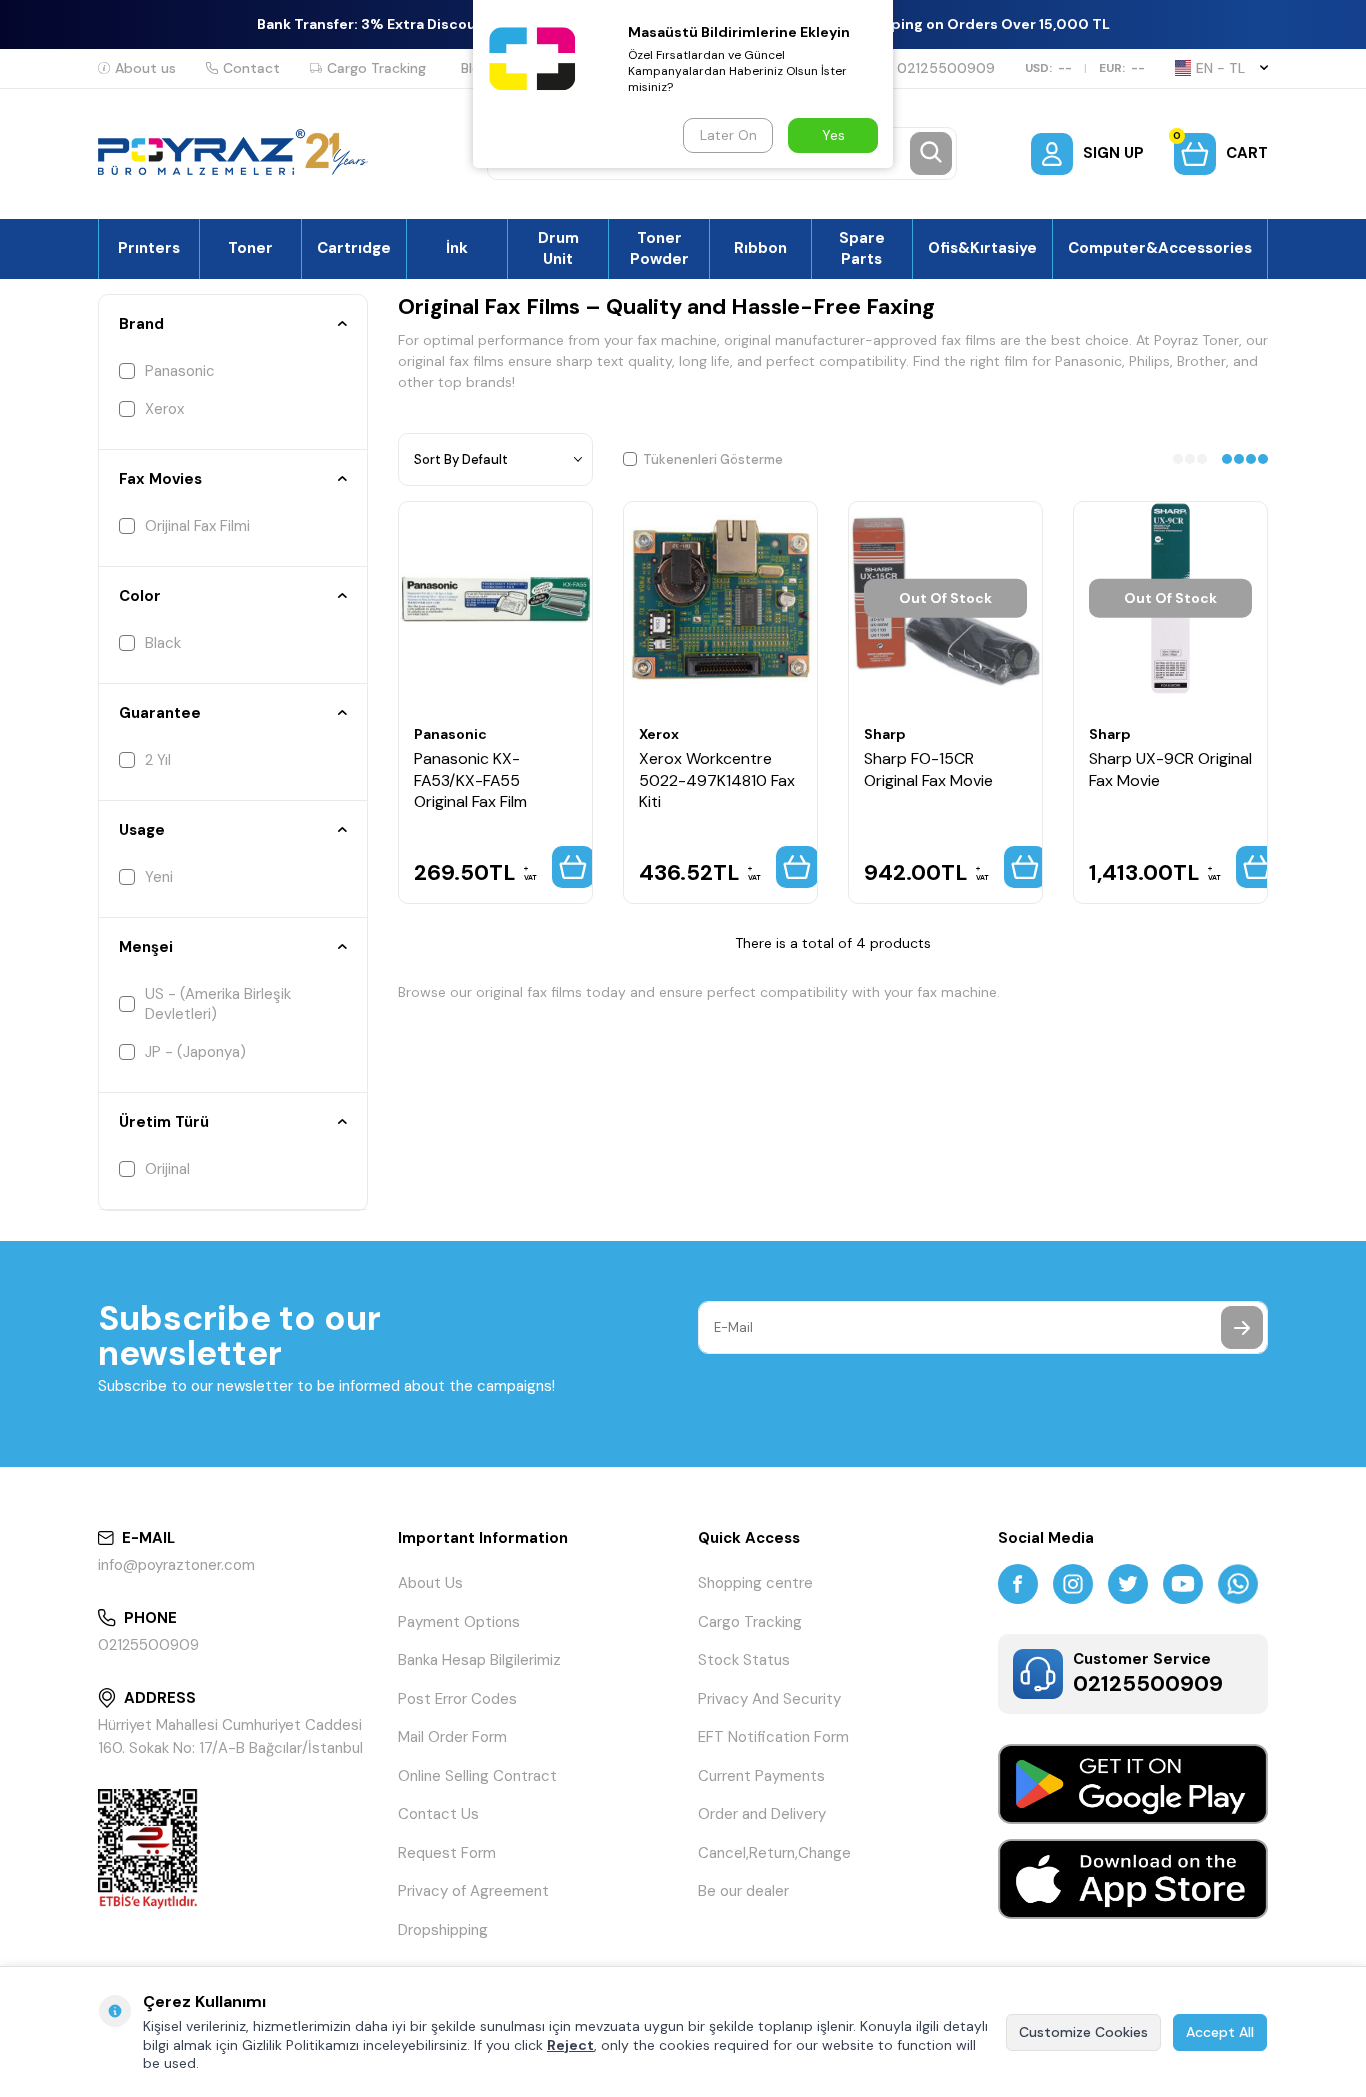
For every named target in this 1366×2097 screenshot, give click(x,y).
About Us (430, 1583)
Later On (728, 135)
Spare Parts (862, 248)
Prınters (149, 248)
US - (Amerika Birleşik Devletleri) (218, 1004)
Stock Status (744, 1660)
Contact (251, 68)
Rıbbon (760, 248)
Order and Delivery (762, 1814)
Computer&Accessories (1160, 248)
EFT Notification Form (773, 1737)
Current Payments (761, 1776)
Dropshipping (443, 1930)
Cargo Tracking (376, 68)
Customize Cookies (1083, 2032)
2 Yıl (158, 760)
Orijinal (167, 1169)
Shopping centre (755, 1583)
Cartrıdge (354, 248)
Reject (570, 2045)
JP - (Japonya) (195, 1052)
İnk (457, 248)
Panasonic (180, 371)
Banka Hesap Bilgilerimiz (479, 1660)
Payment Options (459, 1622)
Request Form (447, 1853)
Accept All (1220, 2032)
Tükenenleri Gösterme (713, 459)
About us (145, 68)
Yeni (159, 877)
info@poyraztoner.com (176, 1565)
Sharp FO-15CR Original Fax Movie (928, 769)
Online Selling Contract (477, 1776)
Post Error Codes (457, 1699)
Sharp (885, 734)
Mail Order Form (452, 1737)
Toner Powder (659, 248)
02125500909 (946, 68)
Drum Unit (558, 248)
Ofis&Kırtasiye (982, 248)
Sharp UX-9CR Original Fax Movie (1170, 769)
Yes (833, 135)
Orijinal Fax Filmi (197, 526)
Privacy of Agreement (473, 1891)
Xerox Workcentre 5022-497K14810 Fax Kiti (717, 780)
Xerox (164, 409)
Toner (250, 248)
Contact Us (438, 1814)
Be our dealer (743, 1891)
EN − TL (1220, 68)
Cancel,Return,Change (774, 1853)
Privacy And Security (769, 1699)
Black (163, 643)
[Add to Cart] (573, 867)
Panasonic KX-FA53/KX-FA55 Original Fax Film (470, 780)
